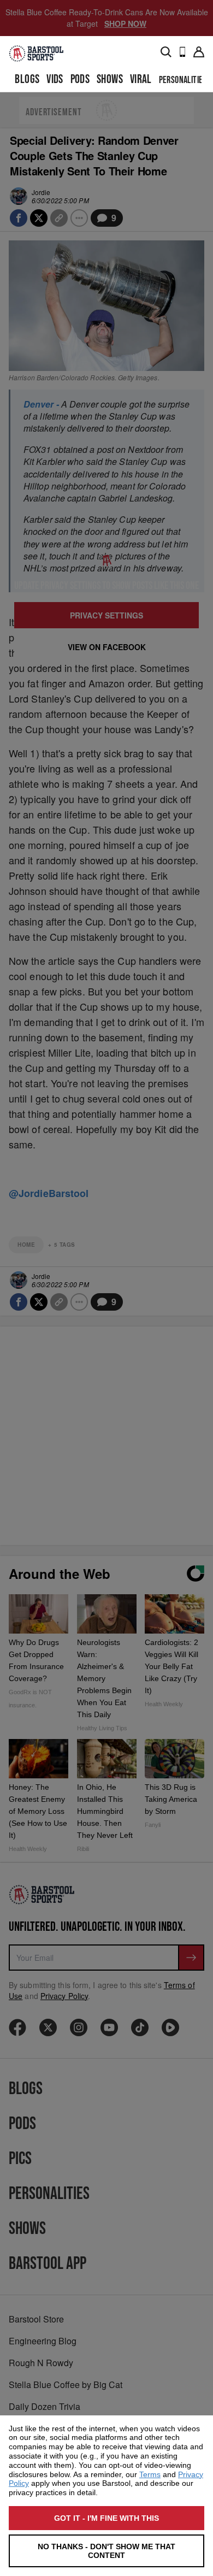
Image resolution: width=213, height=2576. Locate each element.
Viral (141, 79)
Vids (55, 79)
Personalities (183, 80)
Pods (80, 79)
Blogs (27, 79)
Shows (110, 79)
